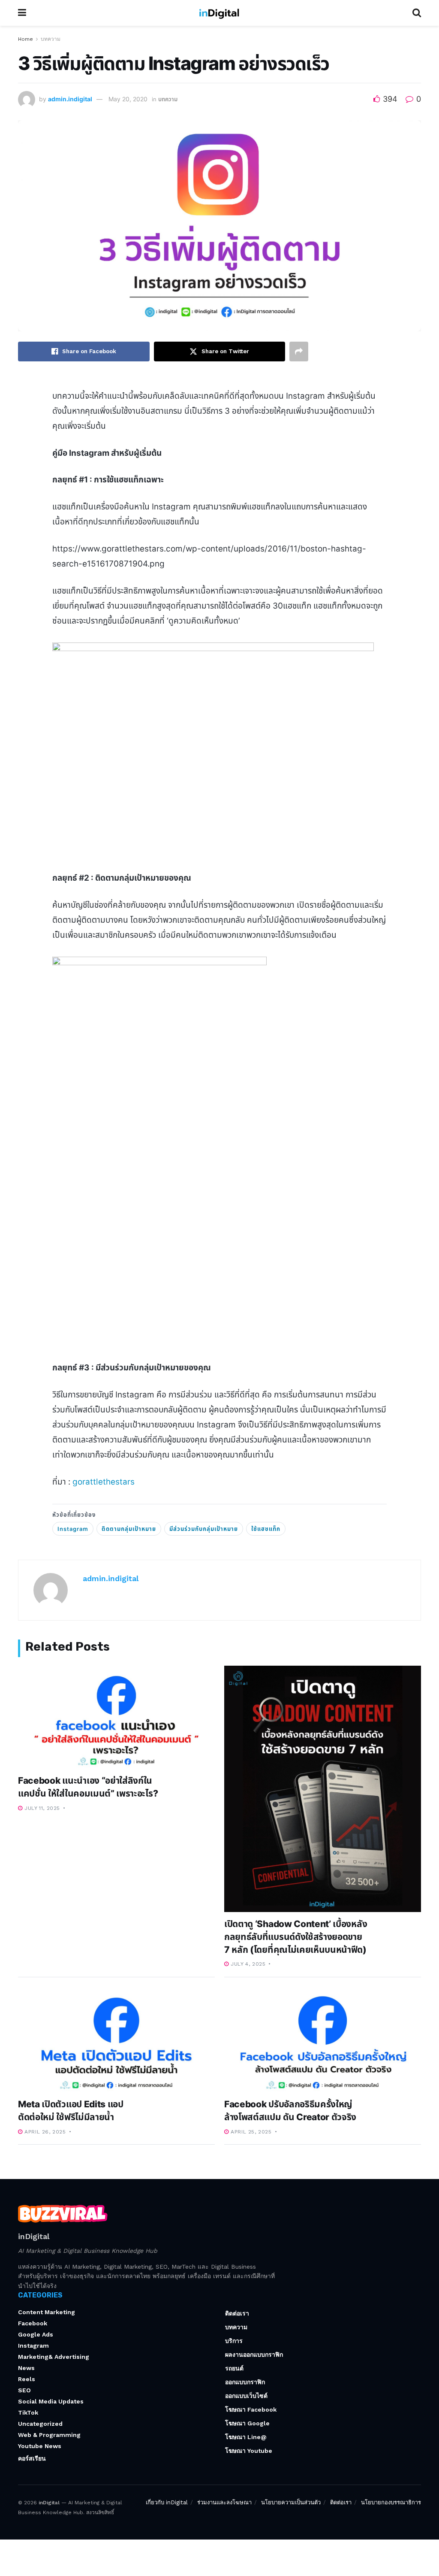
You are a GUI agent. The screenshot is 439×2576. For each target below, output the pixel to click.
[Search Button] (417, 13)
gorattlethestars (104, 1482)
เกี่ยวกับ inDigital (167, 2502)
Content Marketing (47, 2312)
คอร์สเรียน (32, 2458)
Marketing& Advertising (54, 2357)
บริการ (234, 2341)
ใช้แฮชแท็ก (266, 1529)
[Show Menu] (22, 13)
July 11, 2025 (41, 1808)
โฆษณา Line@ (246, 2437)
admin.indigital (70, 99)
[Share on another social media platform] (299, 352)
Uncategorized (40, 2424)
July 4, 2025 (247, 1964)
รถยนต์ (234, 2368)
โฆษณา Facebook (251, 2409)
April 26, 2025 (44, 2132)
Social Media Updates (51, 2401)
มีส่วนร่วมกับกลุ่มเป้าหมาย (204, 1529)
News (26, 2368)
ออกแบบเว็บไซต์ (246, 2396)
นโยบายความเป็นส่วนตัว (291, 2502)
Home (26, 39)
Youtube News (40, 2446)
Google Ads (36, 2334)
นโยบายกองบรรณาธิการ (391, 2502)
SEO (24, 2390)
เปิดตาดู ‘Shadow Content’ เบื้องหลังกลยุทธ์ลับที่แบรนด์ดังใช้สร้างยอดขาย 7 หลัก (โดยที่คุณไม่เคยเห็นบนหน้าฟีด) (296, 1937)
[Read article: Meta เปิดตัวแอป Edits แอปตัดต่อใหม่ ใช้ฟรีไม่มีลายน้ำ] (116, 2041)
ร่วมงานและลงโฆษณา (224, 2502)
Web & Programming (49, 2435)
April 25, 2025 (250, 2132)
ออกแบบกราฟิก (245, 2382)
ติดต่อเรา (237, 2313)
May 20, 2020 (128, 99)
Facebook (33, 2323)
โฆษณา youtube (249, 2451)
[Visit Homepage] (219, 13)
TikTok (28, 2412)
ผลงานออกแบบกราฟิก (254, 2355)
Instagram (73, 1529)
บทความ (51, 39)
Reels (27, 2379)
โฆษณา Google (247, 2423)
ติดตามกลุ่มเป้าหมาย (129, 1529)
